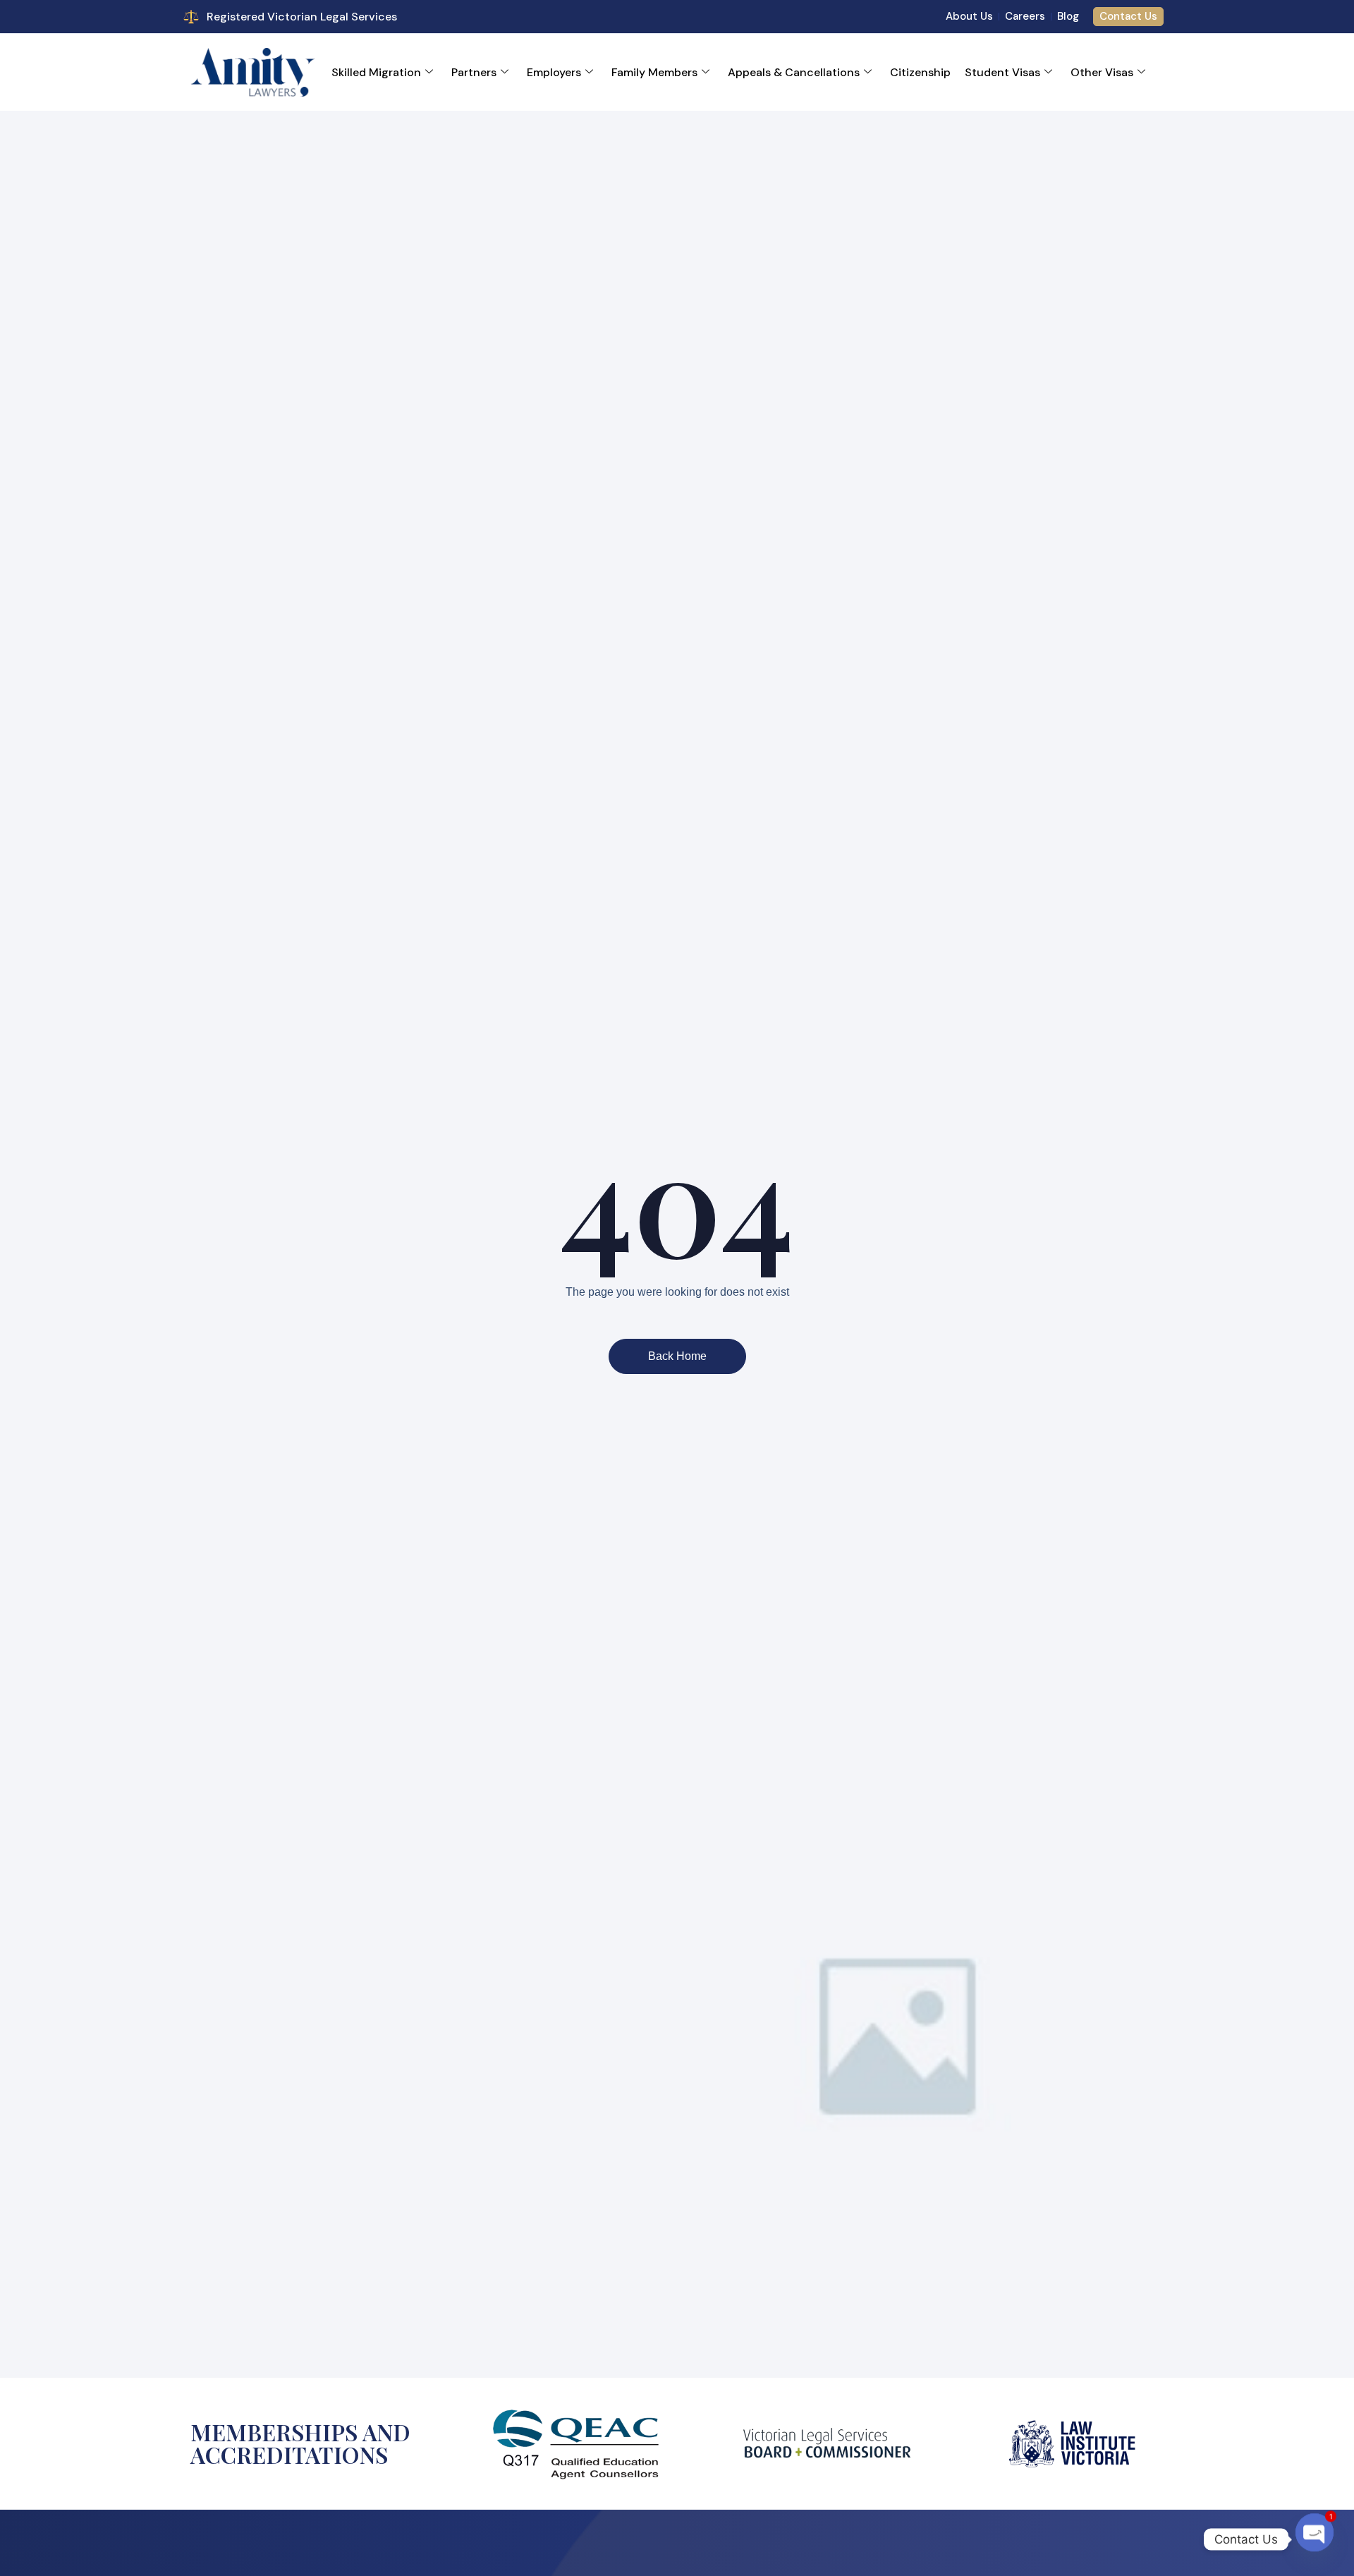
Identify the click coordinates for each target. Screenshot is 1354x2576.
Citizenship (920, 72)
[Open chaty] (1315, 2536)
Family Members (654, 72)
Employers (554, 72)
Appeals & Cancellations (794, 72)
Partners (474, 72)
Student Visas (1002, 72)
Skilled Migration (376, 72)
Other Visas (1102, 72)
